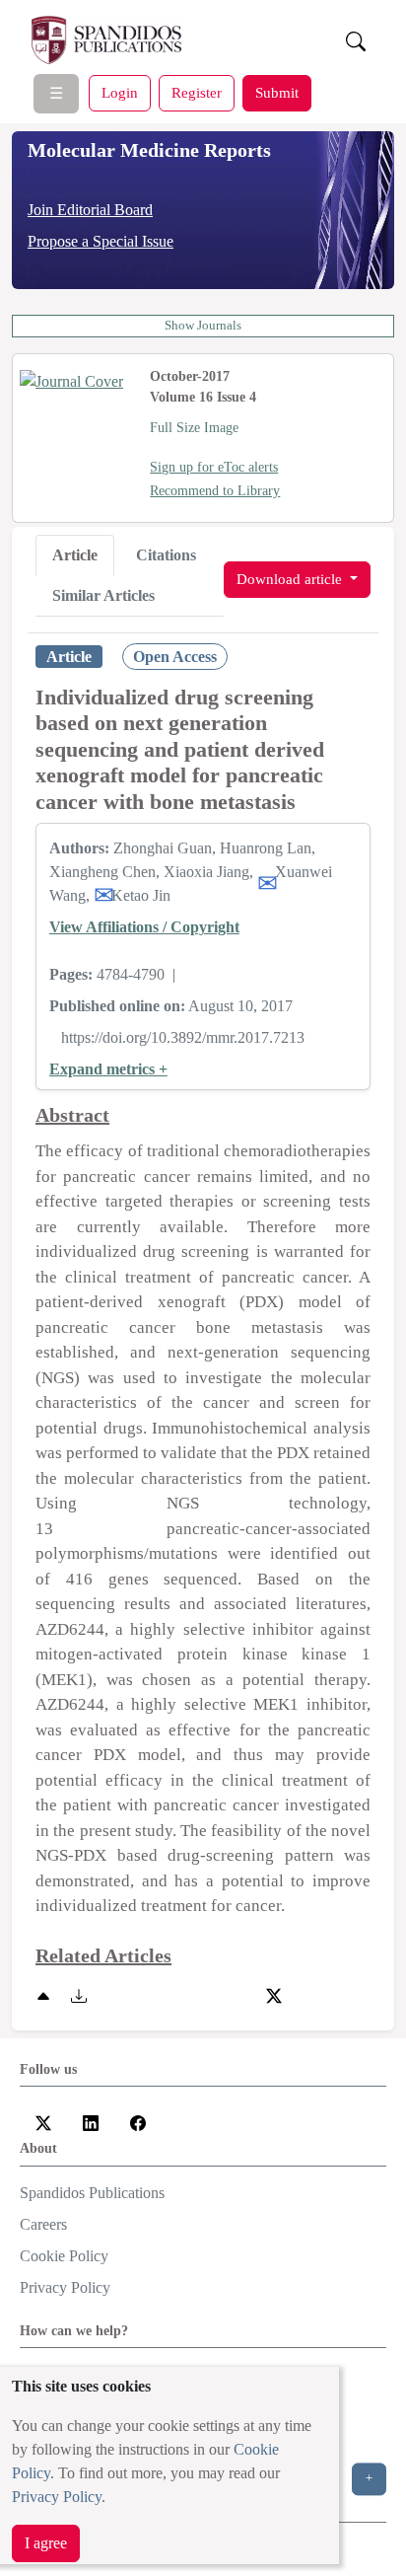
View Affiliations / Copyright (144, 927)
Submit (277, 92)
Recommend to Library (215, 491)
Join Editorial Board (90, 210)
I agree (46, 2543)
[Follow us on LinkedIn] (91, 2121)
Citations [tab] (166, 555)
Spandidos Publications (92, 2193)
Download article (291, 579)
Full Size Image (194, 428)
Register (197, 92)
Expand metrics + (108, 1069)
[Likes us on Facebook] (138, 2121)
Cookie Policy (64, 2256)
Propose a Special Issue (101, 241)
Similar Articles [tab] (103, 595)
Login (120, 92)
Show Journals (203, 326)
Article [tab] (75, 555)
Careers (43, 2224)
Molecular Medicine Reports (149, 150)
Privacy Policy (57, 2497)
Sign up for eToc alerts (214, 467)
